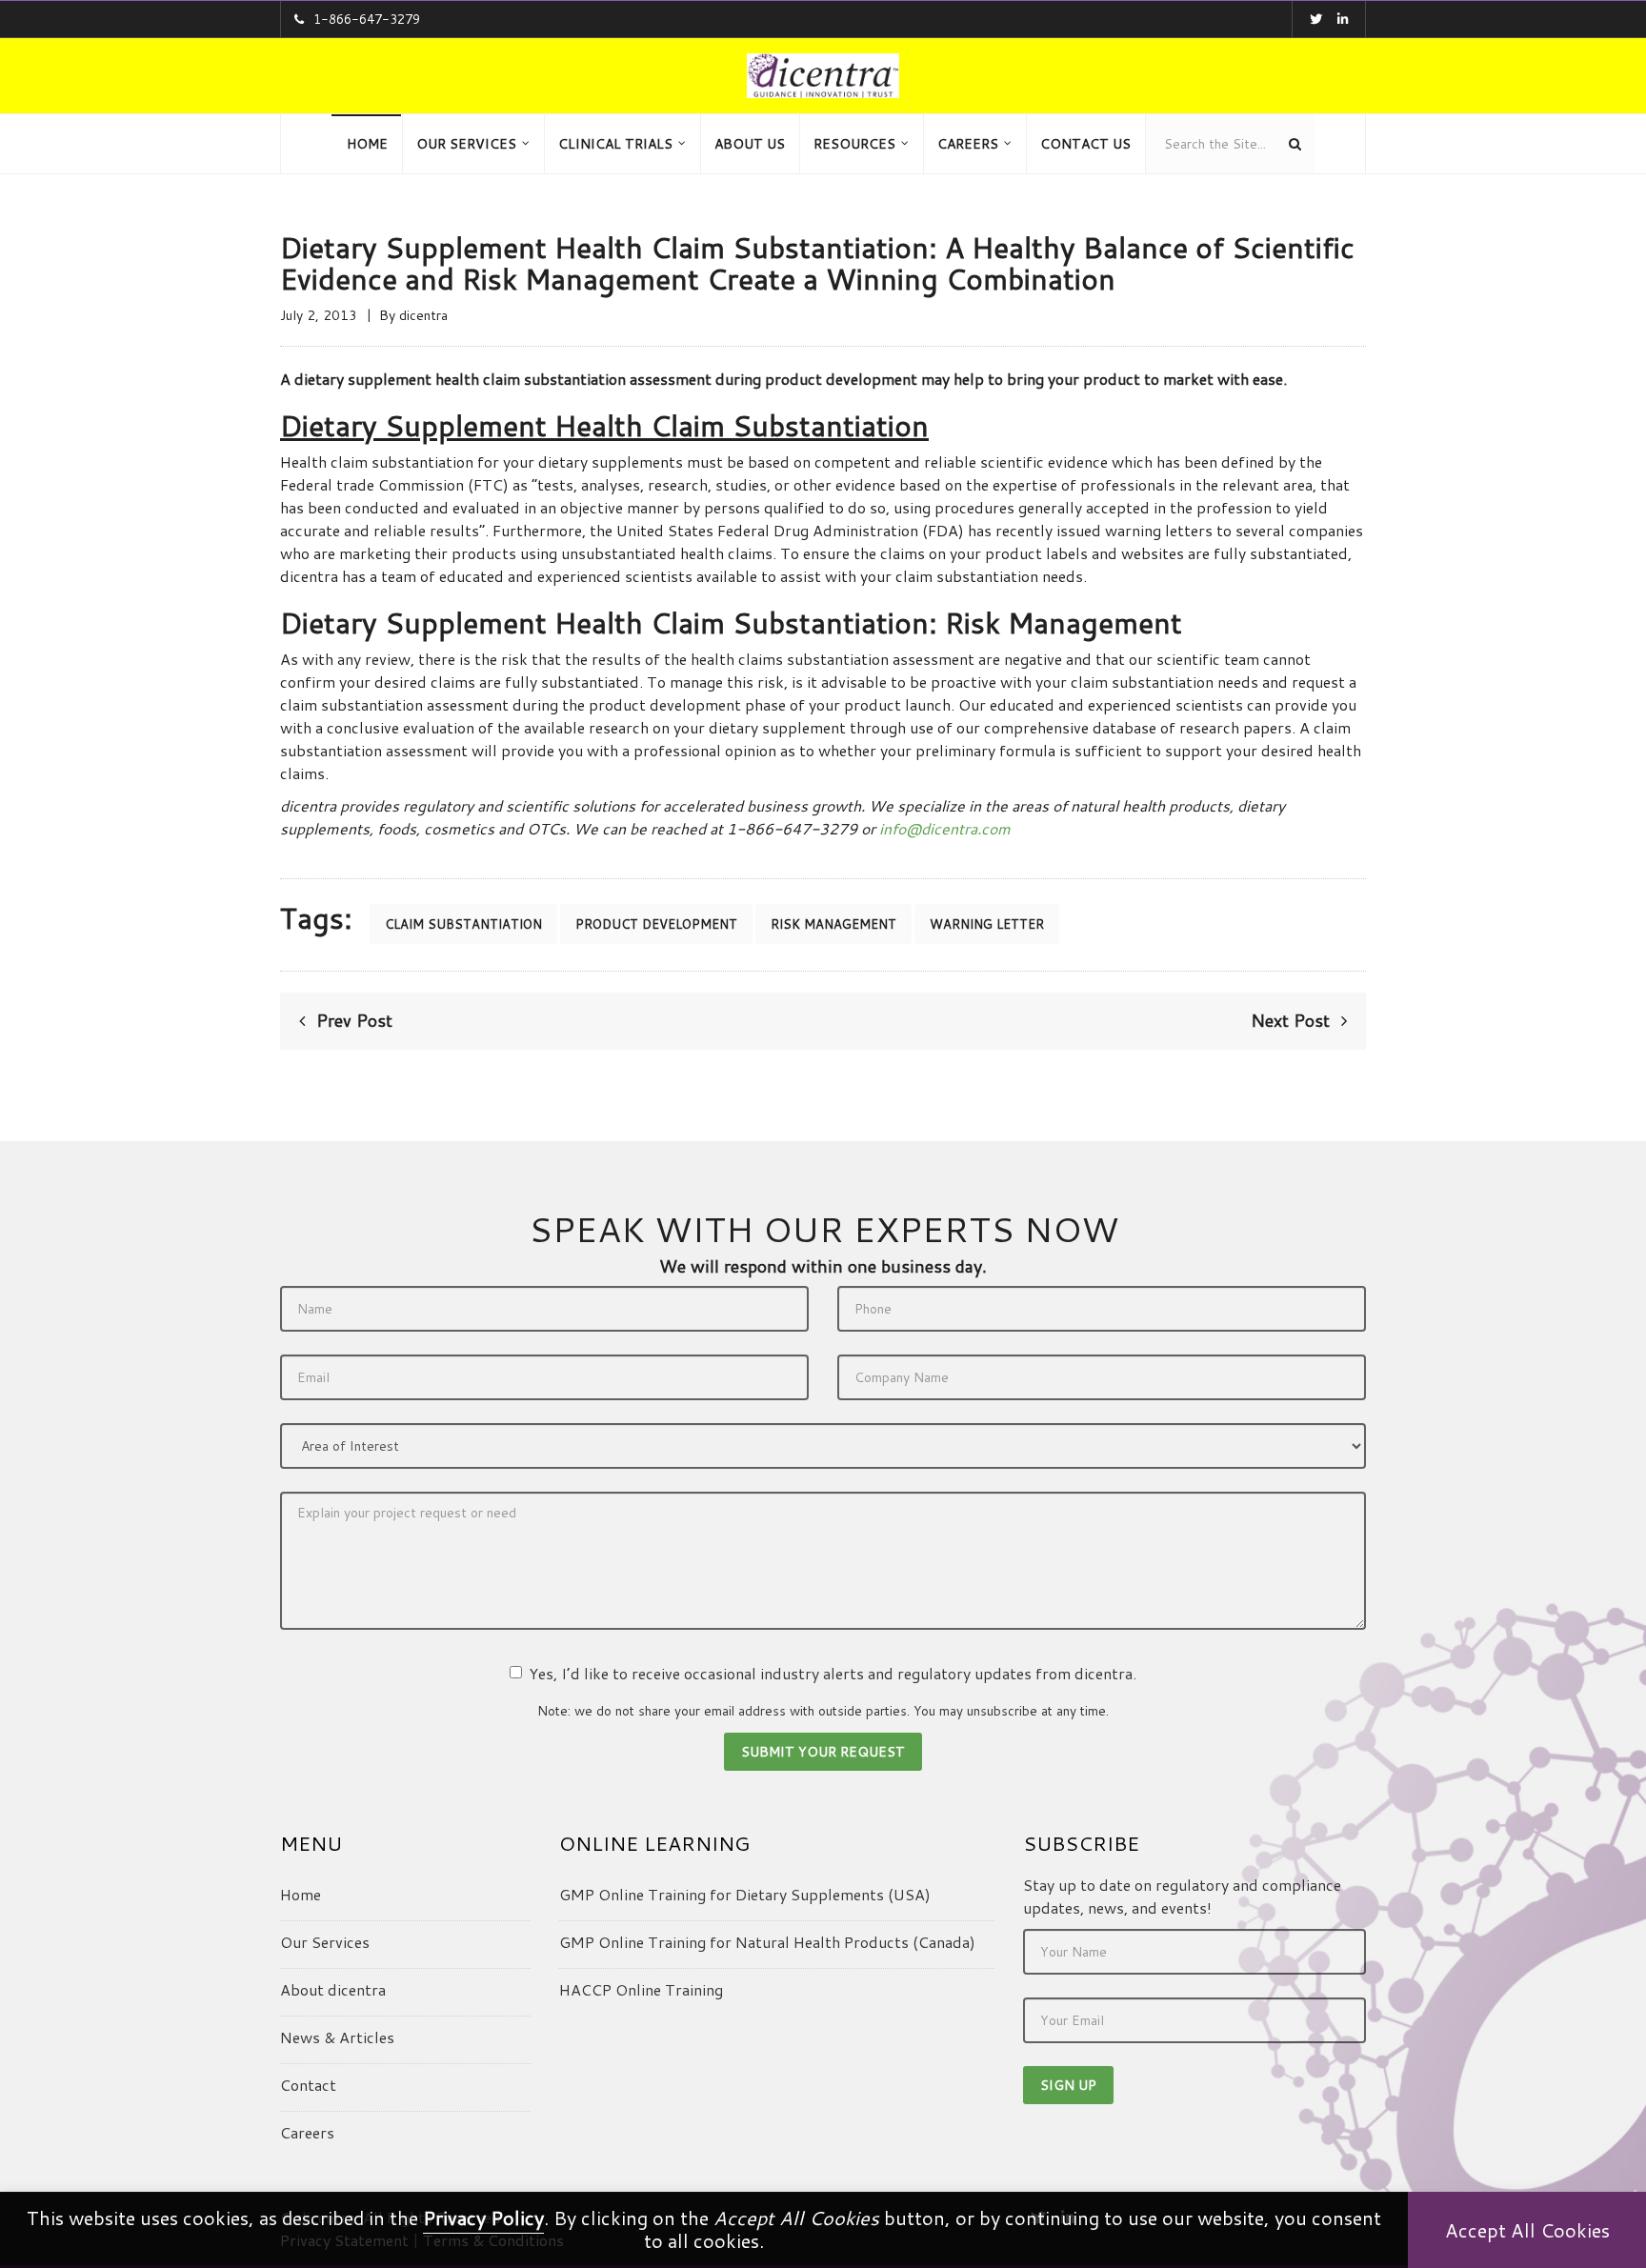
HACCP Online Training (641, 1989)
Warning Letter (987, 924)
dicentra (423, 315)
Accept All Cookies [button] (1527, 2230)
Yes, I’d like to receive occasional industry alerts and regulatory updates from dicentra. (833, 1673)
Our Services (325, 1942)
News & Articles (337, 2037)
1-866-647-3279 (367, 19)
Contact (308, 2085)
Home (301, 1894)
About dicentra (333, 1989)
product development (656, 924)
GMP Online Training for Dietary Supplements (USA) (745, 1894)
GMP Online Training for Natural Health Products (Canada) (767, 1942)
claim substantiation (463, 924)
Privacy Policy (483, 2218)
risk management (833, 924)
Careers (307, 2132)
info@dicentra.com (945, 828)
